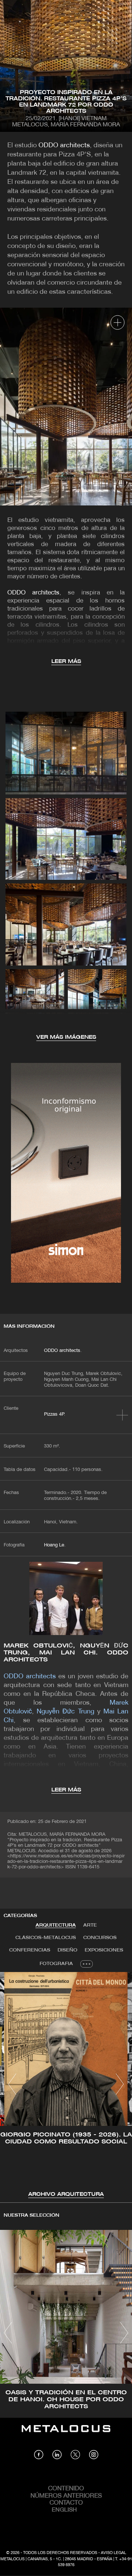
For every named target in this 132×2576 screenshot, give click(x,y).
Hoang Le (54, 1545)
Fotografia (56, 1964)
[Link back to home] (66, 2434)
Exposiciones (104, 1950)
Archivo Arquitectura (66, 2195)
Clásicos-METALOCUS (46, 1938)
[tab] (56, 1925)
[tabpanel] (66, 2085)
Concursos (100, 1938)
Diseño (67, 1950)
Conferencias (30, 1950)
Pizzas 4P (54, 1415)
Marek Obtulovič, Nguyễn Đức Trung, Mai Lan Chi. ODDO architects (66, 1653)
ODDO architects (64, 146)
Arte (90, 1925)
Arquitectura (56, 1925)
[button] (12, 2084)
